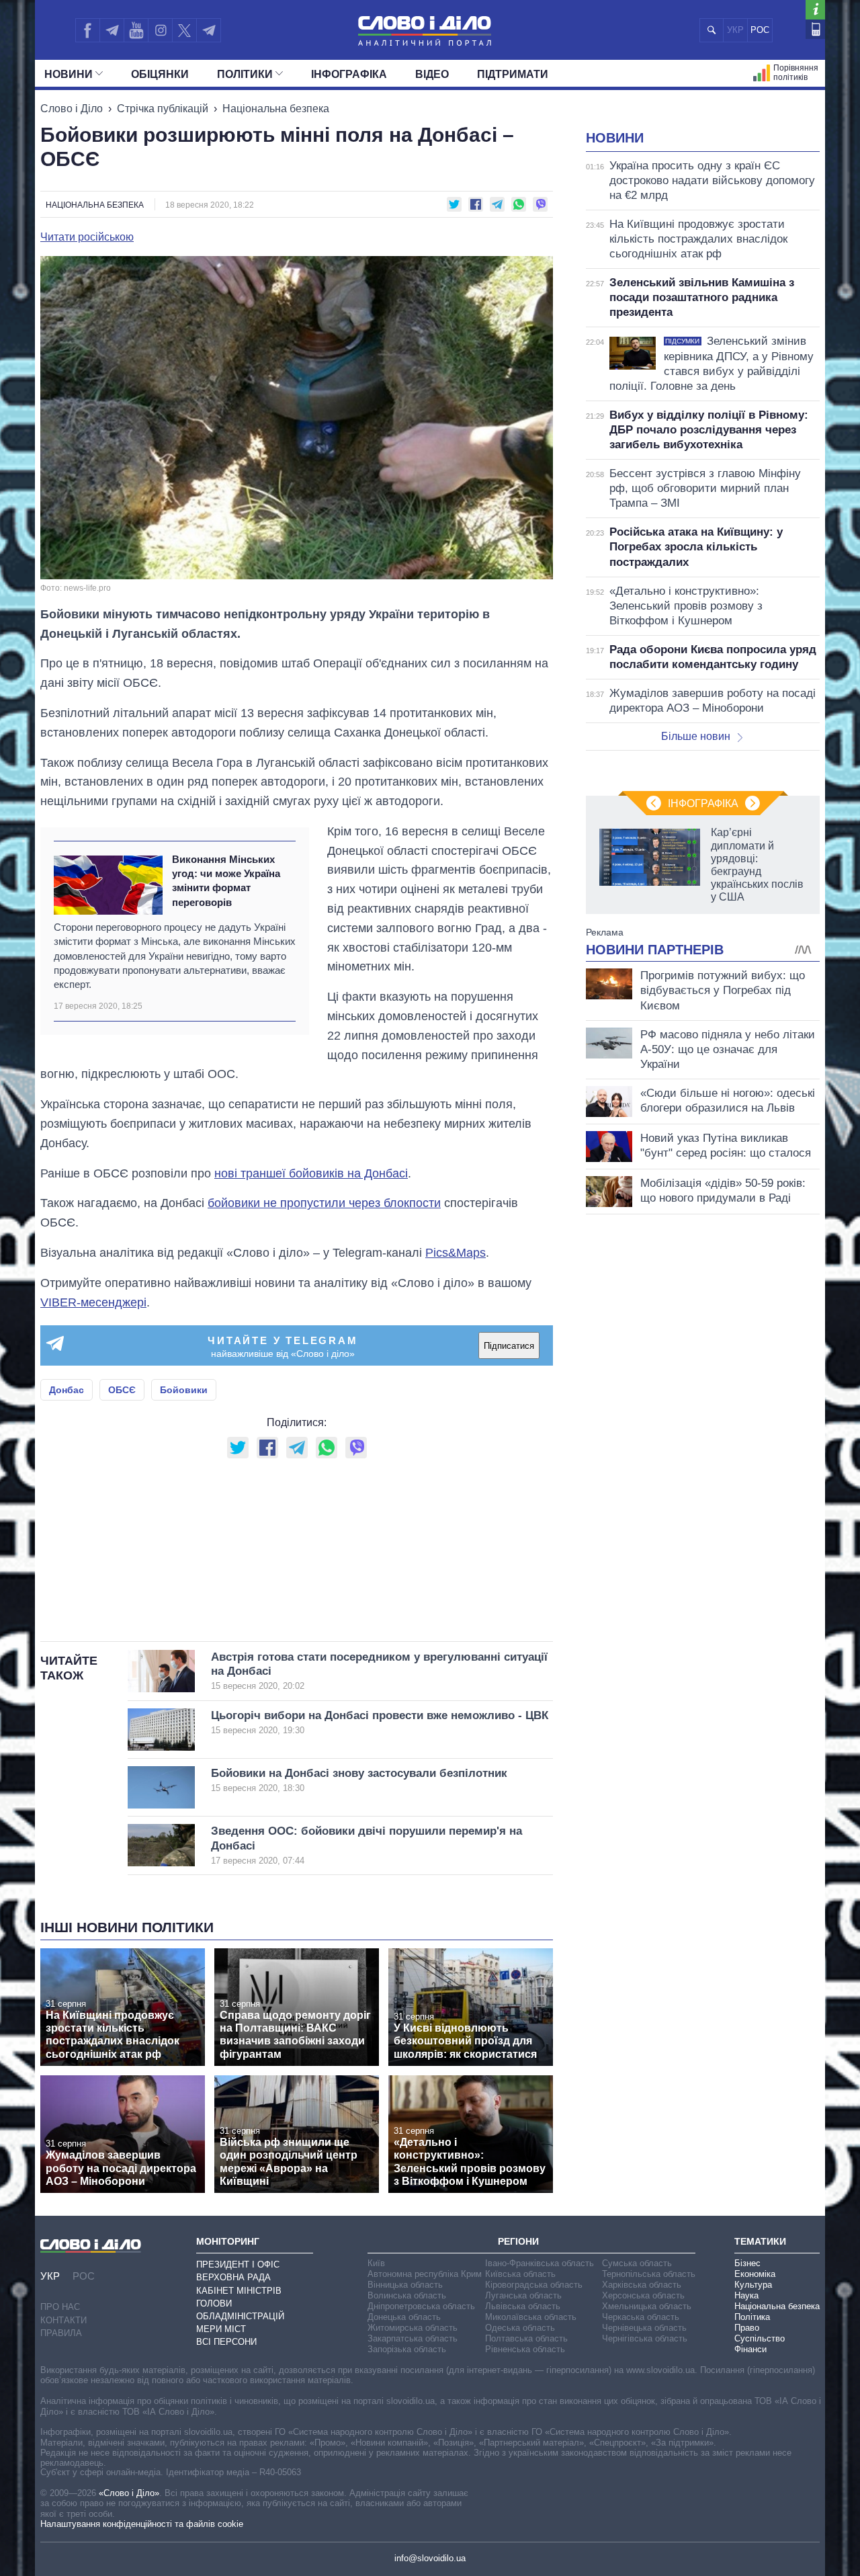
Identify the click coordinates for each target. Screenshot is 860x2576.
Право (747, 2328)
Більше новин (696, 736)
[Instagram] (160, 30)
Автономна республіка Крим (425, 2274)
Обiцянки (160, 74)
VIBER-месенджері (93, 1302)
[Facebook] (87, 30)
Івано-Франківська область (540, 2263)
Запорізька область (407, 2349)
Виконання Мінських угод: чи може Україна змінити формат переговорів (226, 881)
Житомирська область (413, 2328)
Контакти (63, 2320)
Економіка (755, 2274)
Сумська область (637, 2263)
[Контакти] (815, 29)
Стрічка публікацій (163, 109)
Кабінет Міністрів (239, 2291)
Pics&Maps (456, 1253)
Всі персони (226, 2342)
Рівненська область (525, 2349)
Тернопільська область (649, 2274)
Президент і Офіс (238, 2265)
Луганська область (523, 2295)
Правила (61, 2333)
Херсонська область (643, 2295)
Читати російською (87, 237)
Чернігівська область (645, 2338)
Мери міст (221, 2329)
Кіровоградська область (534, 2285)
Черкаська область (641, 2317)
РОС (760, 30)
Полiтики (245, 74)
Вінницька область (405, 2285)
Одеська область (520, 2328)
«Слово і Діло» (129, 2493)
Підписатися (509, 1346)
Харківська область (642, 2285)
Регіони (518, 2241)
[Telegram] (112, 30)
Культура (753, 2285)
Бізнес (747, 2263)
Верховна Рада (233, 2277)
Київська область (520, 2274)
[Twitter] (184, 30)
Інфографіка (349, 74)
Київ (376, 2263)
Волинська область (407, 2295)
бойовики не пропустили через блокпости (324, 1203)
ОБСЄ (122, 1390)
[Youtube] (136, 30)
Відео (432, 74)
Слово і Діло (72, 109)
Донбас (67, 1390)
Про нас (60, 2307)
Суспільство (760, 2338)
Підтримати (513, 74)
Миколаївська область (531, 2317)
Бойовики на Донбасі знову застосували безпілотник (359, 1780)
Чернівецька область (644, 2328)
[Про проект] (815, 10)
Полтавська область (526, 2338)
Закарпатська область (413, 2338)
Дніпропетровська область (421, 2306)
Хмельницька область (647, 2306)
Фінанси (750, 2349)
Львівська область (523, 2306)
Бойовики (184, 1390)
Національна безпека (276, 109)
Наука (746, 2295)
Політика (752, 2317)
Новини (69, 74)
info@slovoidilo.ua (430, 2558)
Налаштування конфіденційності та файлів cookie (142, 2524)
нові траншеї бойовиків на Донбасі (311, 1173)
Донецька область (404, 2317)
